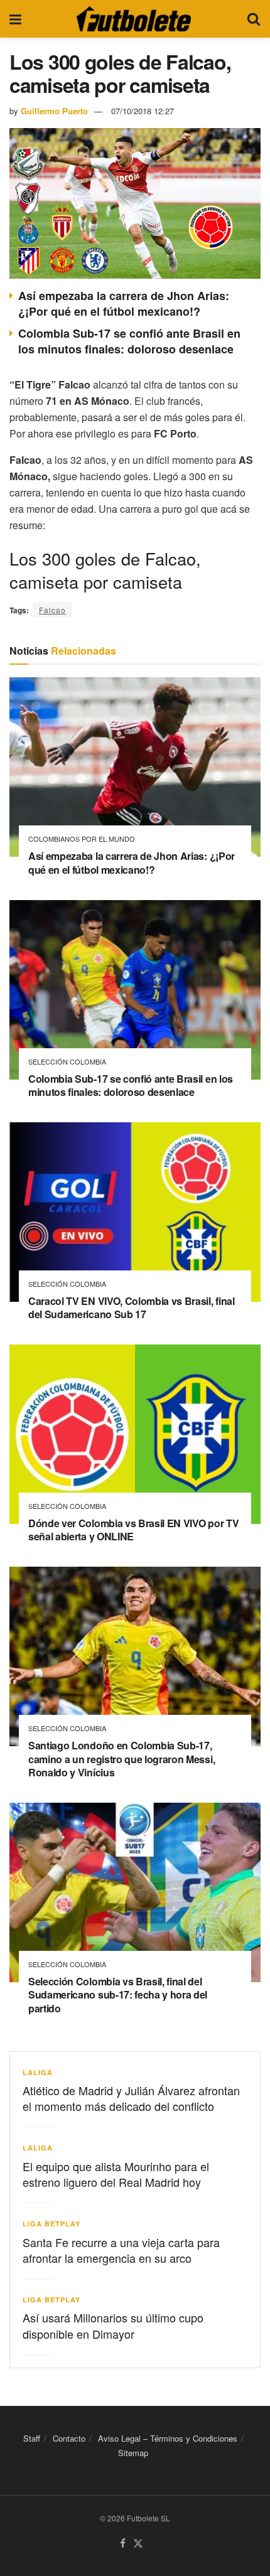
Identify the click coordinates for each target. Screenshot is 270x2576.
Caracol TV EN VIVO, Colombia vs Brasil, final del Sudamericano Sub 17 (132, 1308)
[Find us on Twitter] (138, 2544)
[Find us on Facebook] (123, 2544)
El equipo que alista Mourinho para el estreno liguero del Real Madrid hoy (116, 2174)
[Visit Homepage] (134, 19)
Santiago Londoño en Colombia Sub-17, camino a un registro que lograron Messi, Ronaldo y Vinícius (121, 1759)
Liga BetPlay (51, 2224)
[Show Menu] (15, 19)
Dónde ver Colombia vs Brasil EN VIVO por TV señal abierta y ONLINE (133, 1530)
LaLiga (38, 2072)
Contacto (69, 2438)
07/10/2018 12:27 (143, 111)
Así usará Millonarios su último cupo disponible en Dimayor (113, 2325)
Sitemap (133, 2453)
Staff (32, 2438)
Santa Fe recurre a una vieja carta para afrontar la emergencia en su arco (121, 2250)
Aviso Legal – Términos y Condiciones (168, 2438)
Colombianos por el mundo (82, 839)
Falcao (52, 610)
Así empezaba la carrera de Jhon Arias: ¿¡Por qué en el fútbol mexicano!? (124, 303)
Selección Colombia (67, 1062)
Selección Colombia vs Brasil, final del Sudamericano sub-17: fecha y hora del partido (118, 1995)
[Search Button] (254, 19)
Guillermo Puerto (54, 111)
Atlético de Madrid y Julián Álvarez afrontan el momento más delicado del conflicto (131, 2098)
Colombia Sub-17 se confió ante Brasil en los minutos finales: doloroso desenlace (129, 341)
